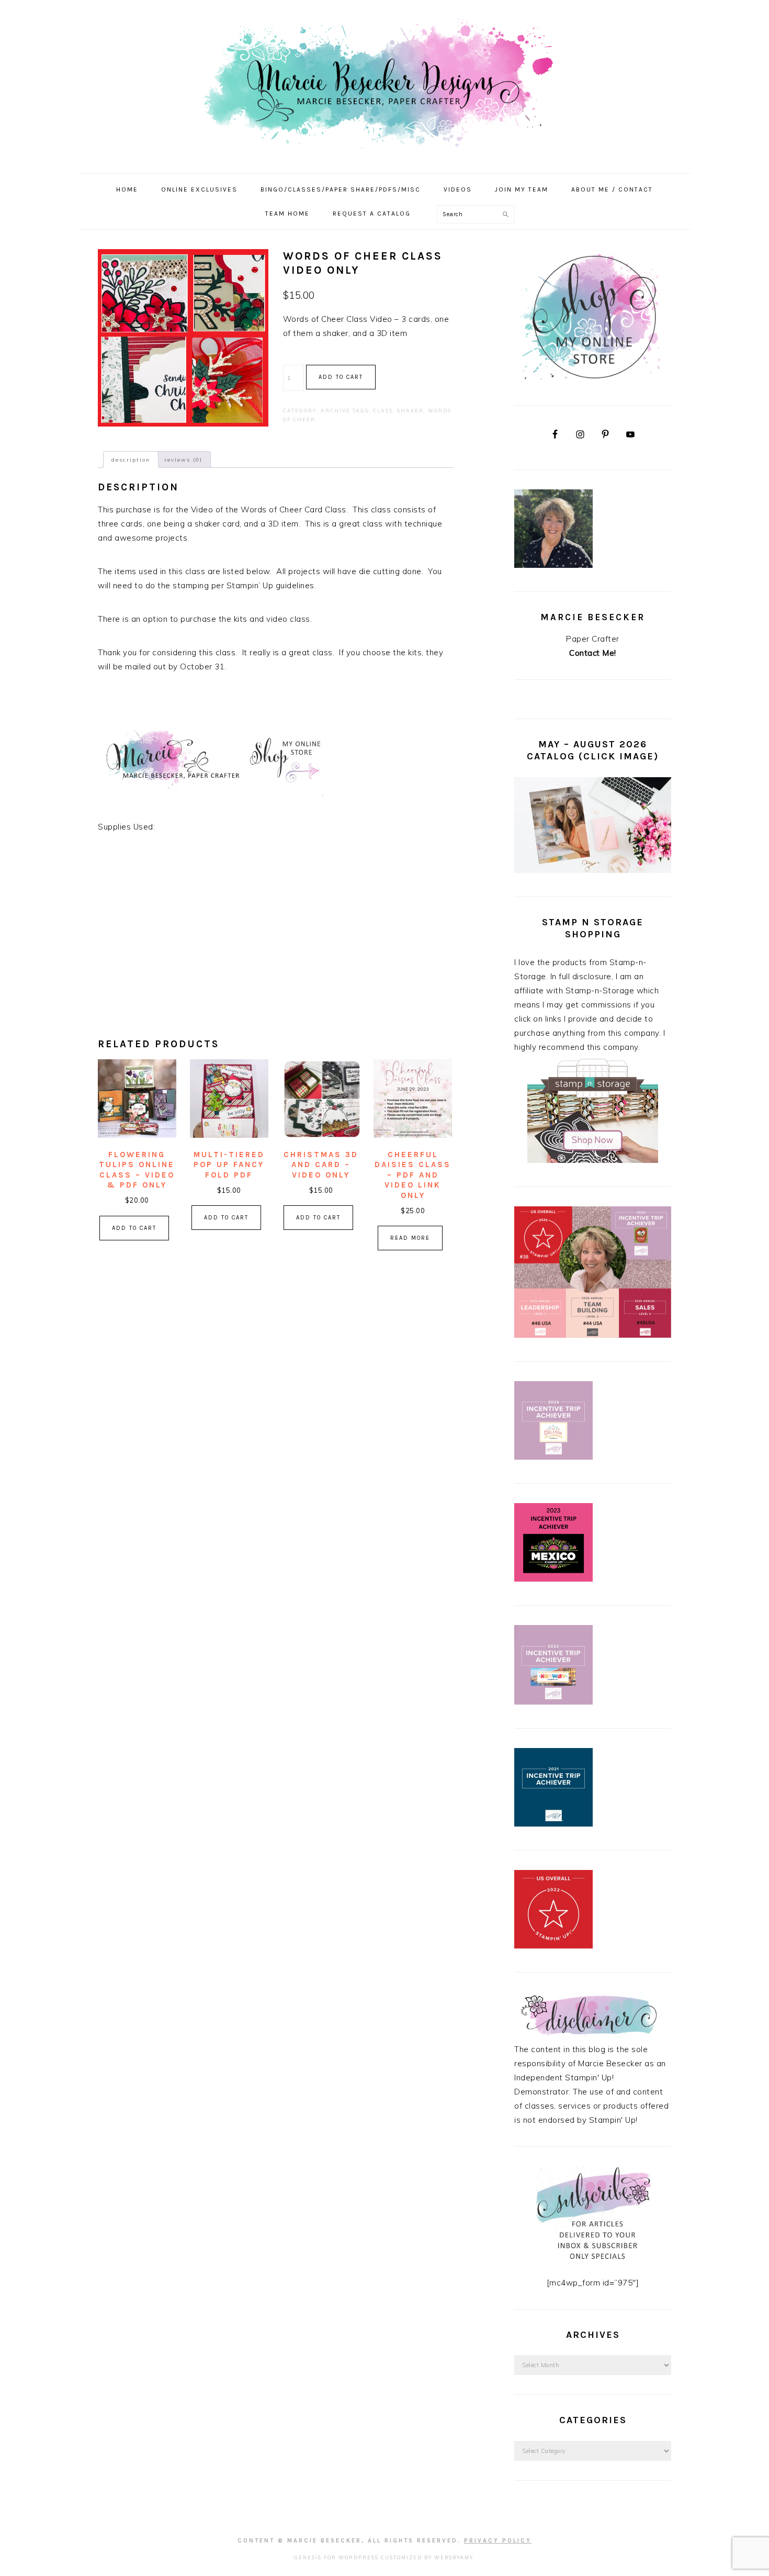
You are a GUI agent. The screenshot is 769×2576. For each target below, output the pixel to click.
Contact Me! (593, 653)
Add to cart (341, 377)
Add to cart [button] (134, 1228)
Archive (336, 411)
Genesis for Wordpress (336, 2557)
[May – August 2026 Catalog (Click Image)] (593, 870)
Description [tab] (131, 460)
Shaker (410, 411)
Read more (410, 1238)
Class (383, 411)
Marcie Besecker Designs (384, 83)
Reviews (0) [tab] (183, 460)
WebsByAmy (454, 2557)
